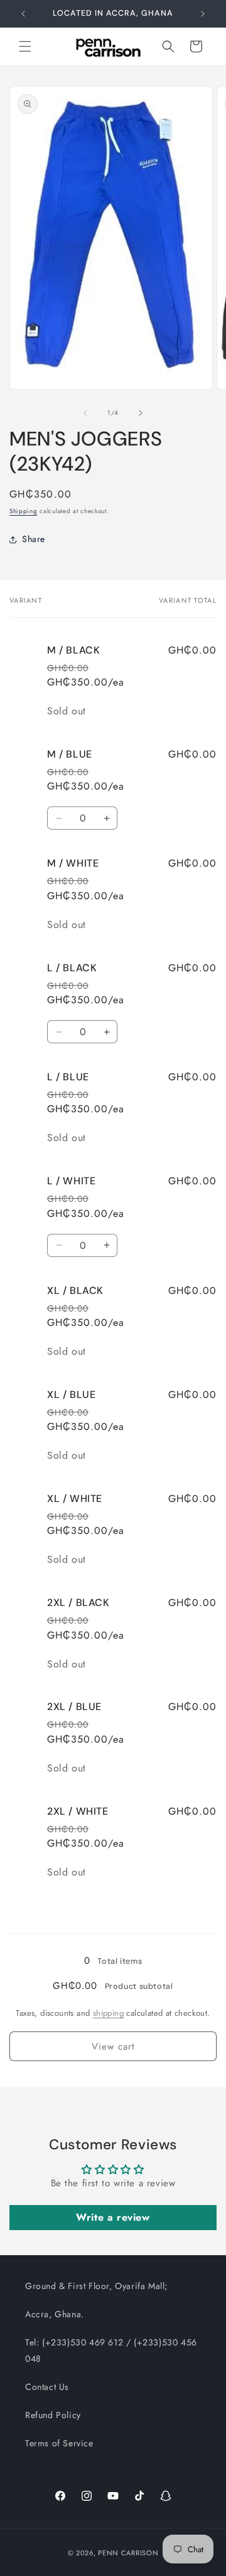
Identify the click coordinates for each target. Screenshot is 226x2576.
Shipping (24, 511)
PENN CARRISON (128, 2553)
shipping (108, 2013)
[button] (25, 46)
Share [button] (34, 539)
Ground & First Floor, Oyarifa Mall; (97, 2286)
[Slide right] (141, 413)
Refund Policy (53, 2415)
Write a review (113, 2217)
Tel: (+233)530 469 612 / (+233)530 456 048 (111, 2350)
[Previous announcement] (23, 14)
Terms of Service (59, 2443)
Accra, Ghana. (55, 2314)
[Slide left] (85, 413)
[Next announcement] (203, 14)
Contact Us (47, 2387)
